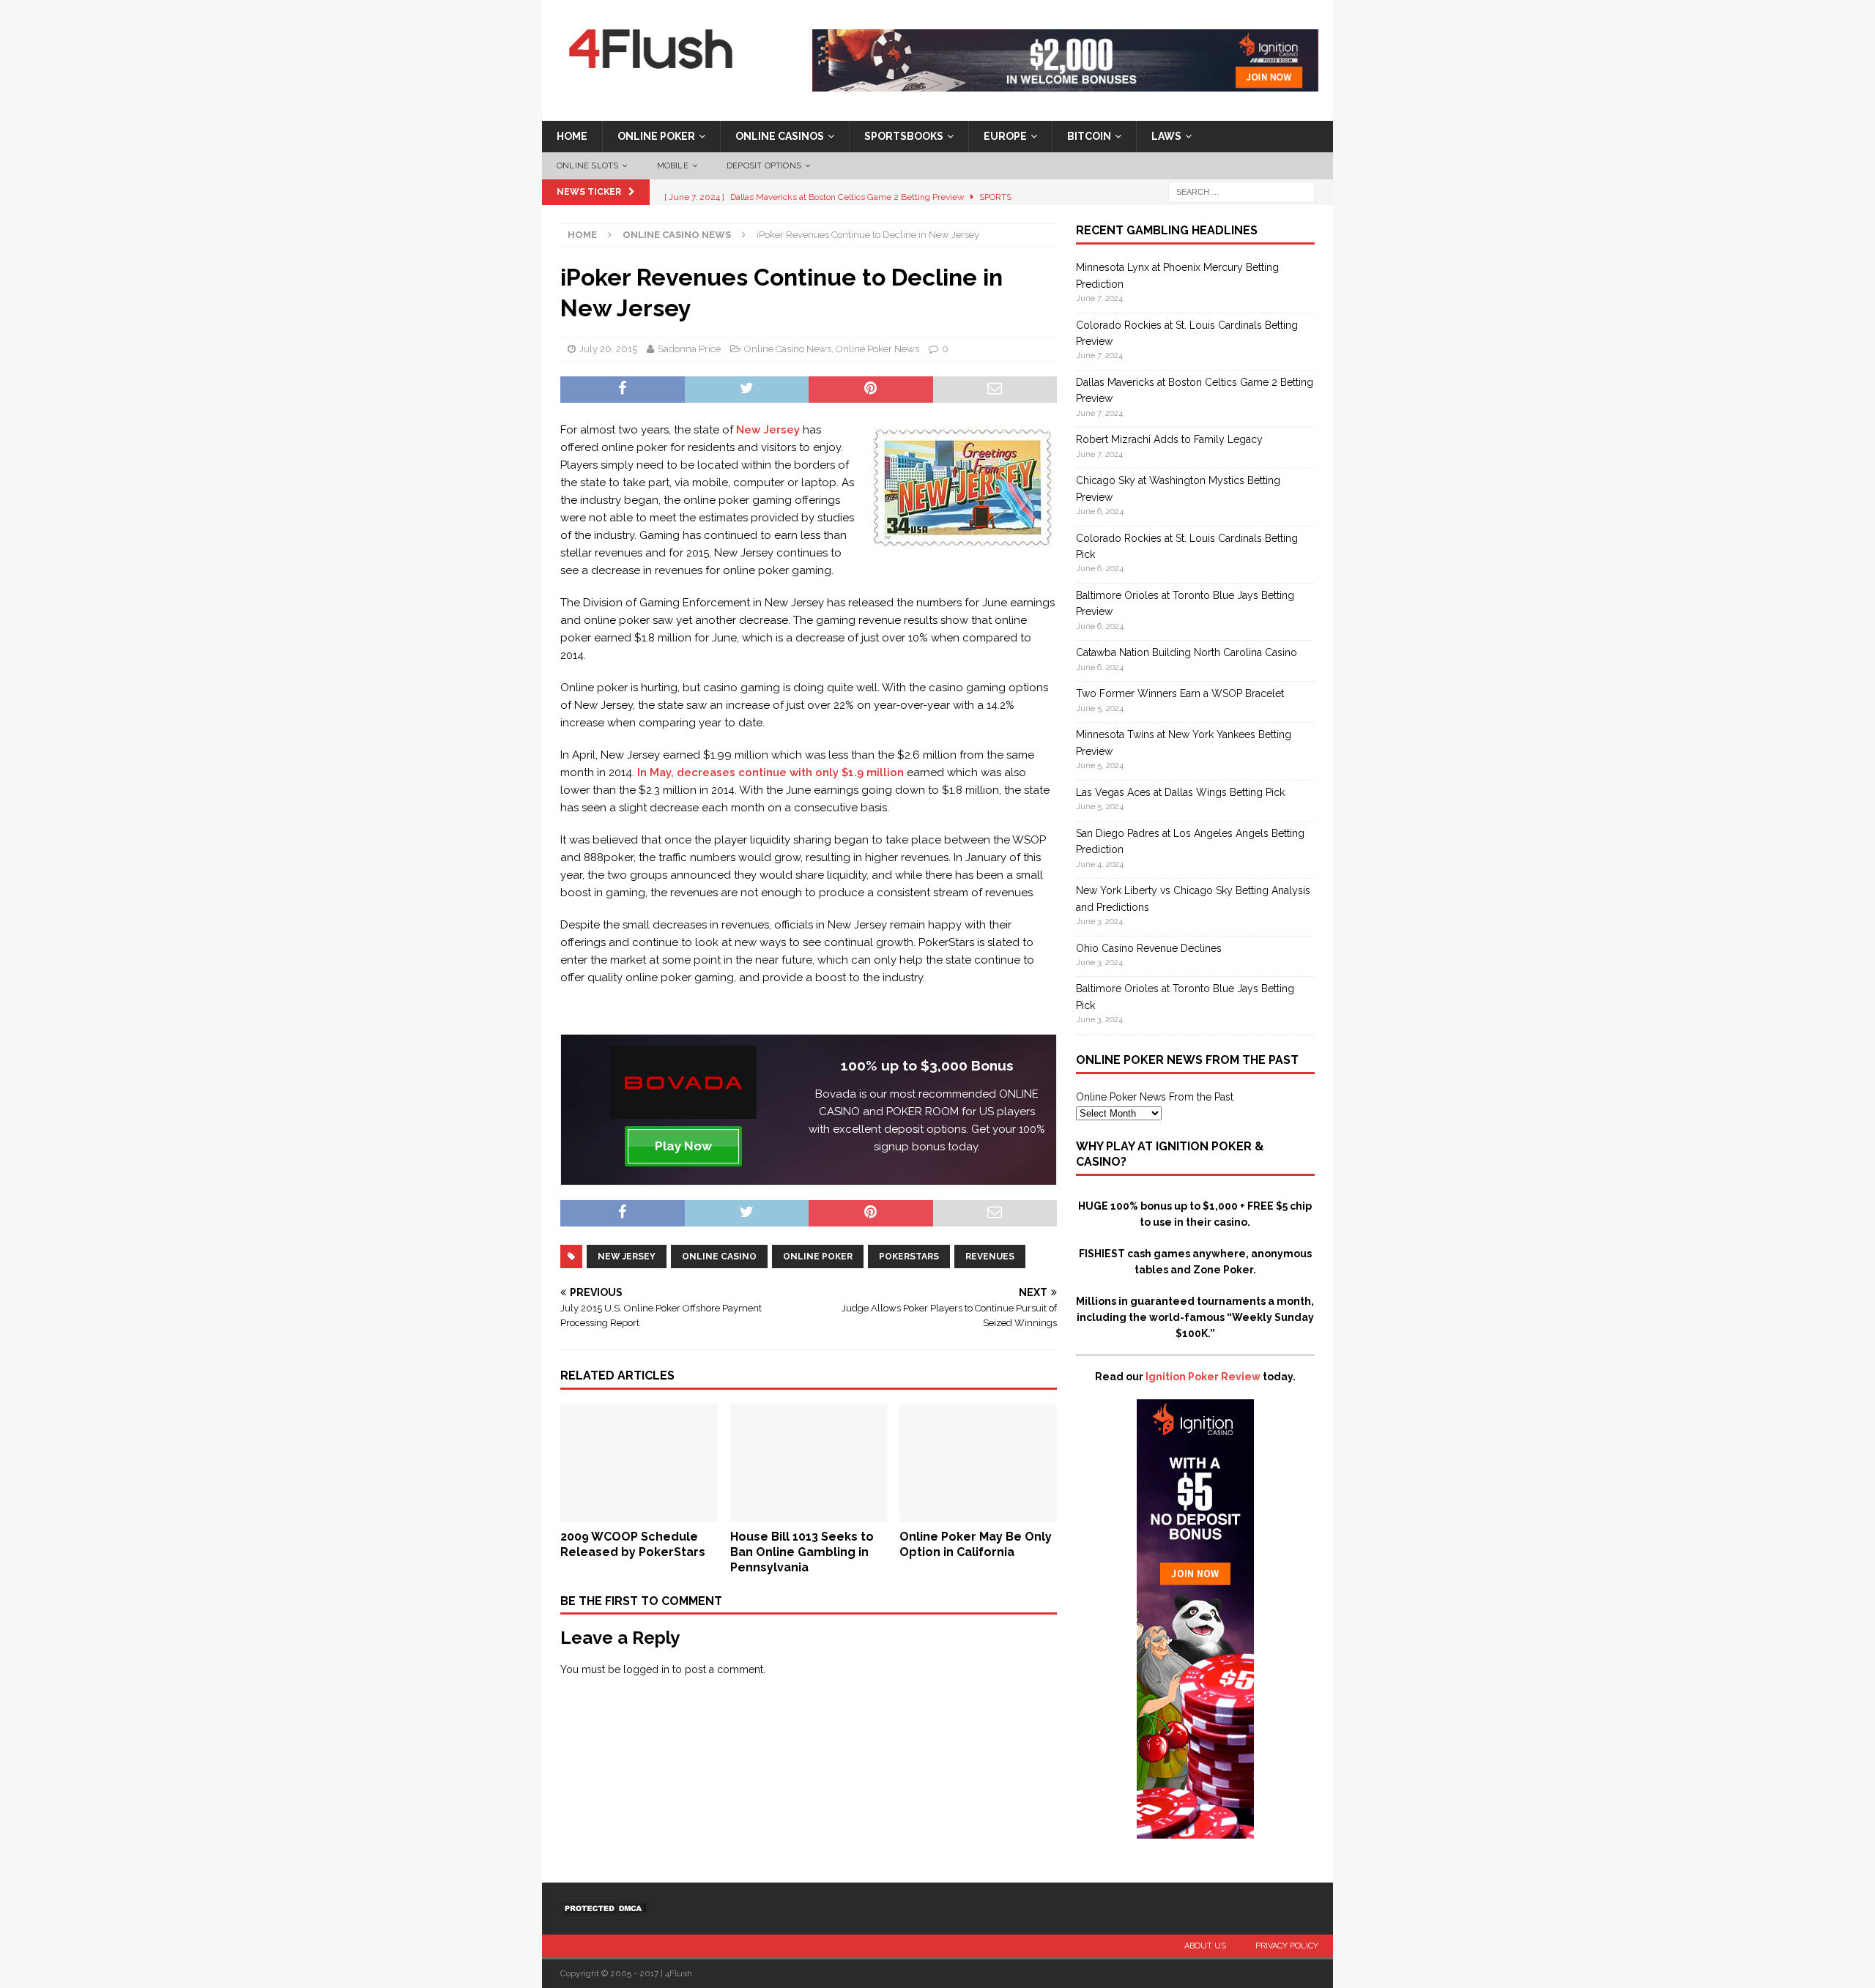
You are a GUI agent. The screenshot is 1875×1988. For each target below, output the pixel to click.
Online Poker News (877, 349)
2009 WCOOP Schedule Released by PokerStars (633, 1544)
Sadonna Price (689, 349)
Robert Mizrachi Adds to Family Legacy (1169, 439)
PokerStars (909, 1257)
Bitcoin (1089, 136)
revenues (990, 1257)
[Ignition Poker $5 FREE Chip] (1195, 1831)
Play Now (683, 1146)
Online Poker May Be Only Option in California (976, 1544)
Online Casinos (780, 136)
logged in (646, 1669)
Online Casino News (788, 349)
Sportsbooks (904, 136)
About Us (1205, 1946)
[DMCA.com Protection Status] (604, 1908)
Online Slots (587, 166)
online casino (719, 1257)
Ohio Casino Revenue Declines (1149, 948)
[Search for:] (1241, 192)
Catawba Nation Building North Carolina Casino (1187, 652)
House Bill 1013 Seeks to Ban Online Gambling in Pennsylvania (802, 1552)
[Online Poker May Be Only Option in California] (978, 1514)
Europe (1005, 136)
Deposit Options (764, 166)
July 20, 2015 (608, 349)
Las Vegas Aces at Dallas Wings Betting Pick (1180, 792)
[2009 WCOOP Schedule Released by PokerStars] (639, 1514)
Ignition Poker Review (1203, 1377)
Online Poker (656, 136)
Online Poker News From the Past (1155, 1097)
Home (572, 136)
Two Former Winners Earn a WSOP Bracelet (1180, 693)
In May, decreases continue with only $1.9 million (771, 773)
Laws (1166, 136)
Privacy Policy (1287, 1946)
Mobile (673, 166)
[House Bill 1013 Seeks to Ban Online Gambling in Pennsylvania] (809, 1514)
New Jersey (768, 430)
